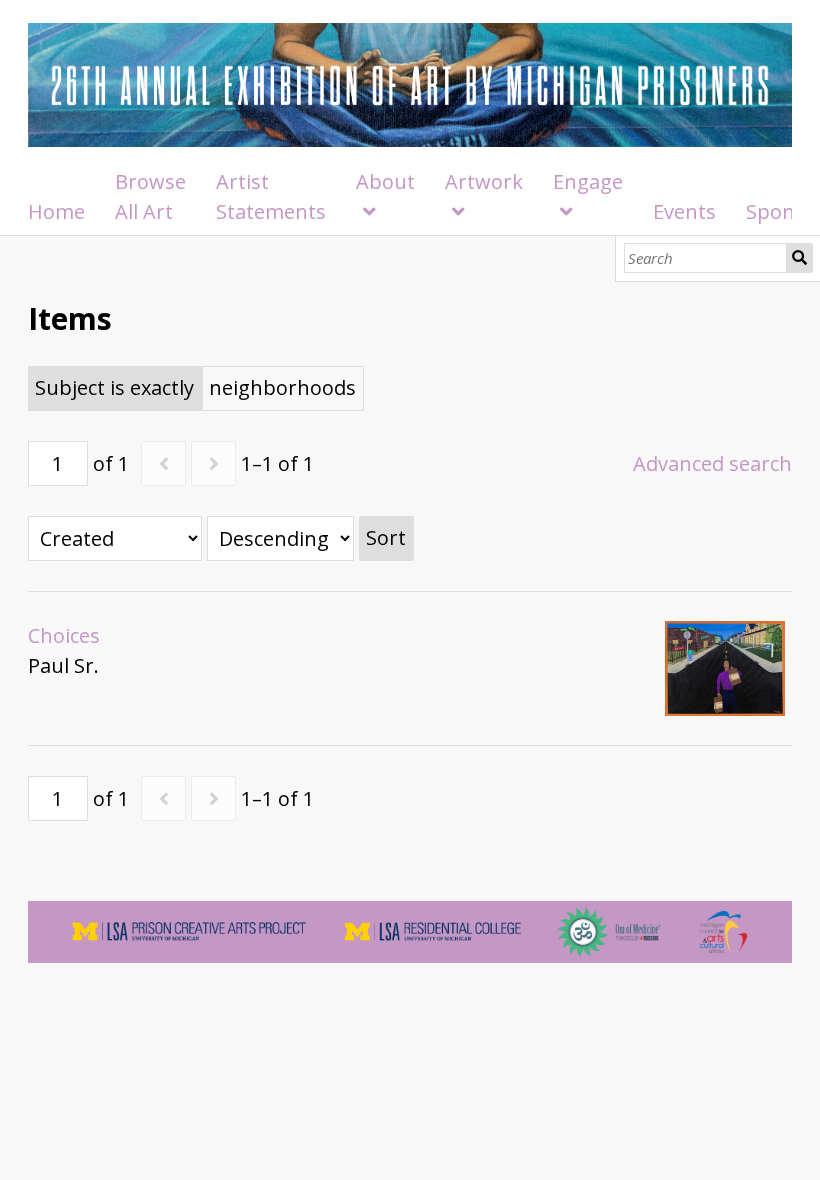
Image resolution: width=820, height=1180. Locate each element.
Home (56, 211)
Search (800, 258)
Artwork (484, 181)
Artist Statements (271, 196)
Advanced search (712, 463)
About (385, 181)
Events (684, 211)
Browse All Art (150, 196)
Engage (588, 181)
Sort (386, 537)
